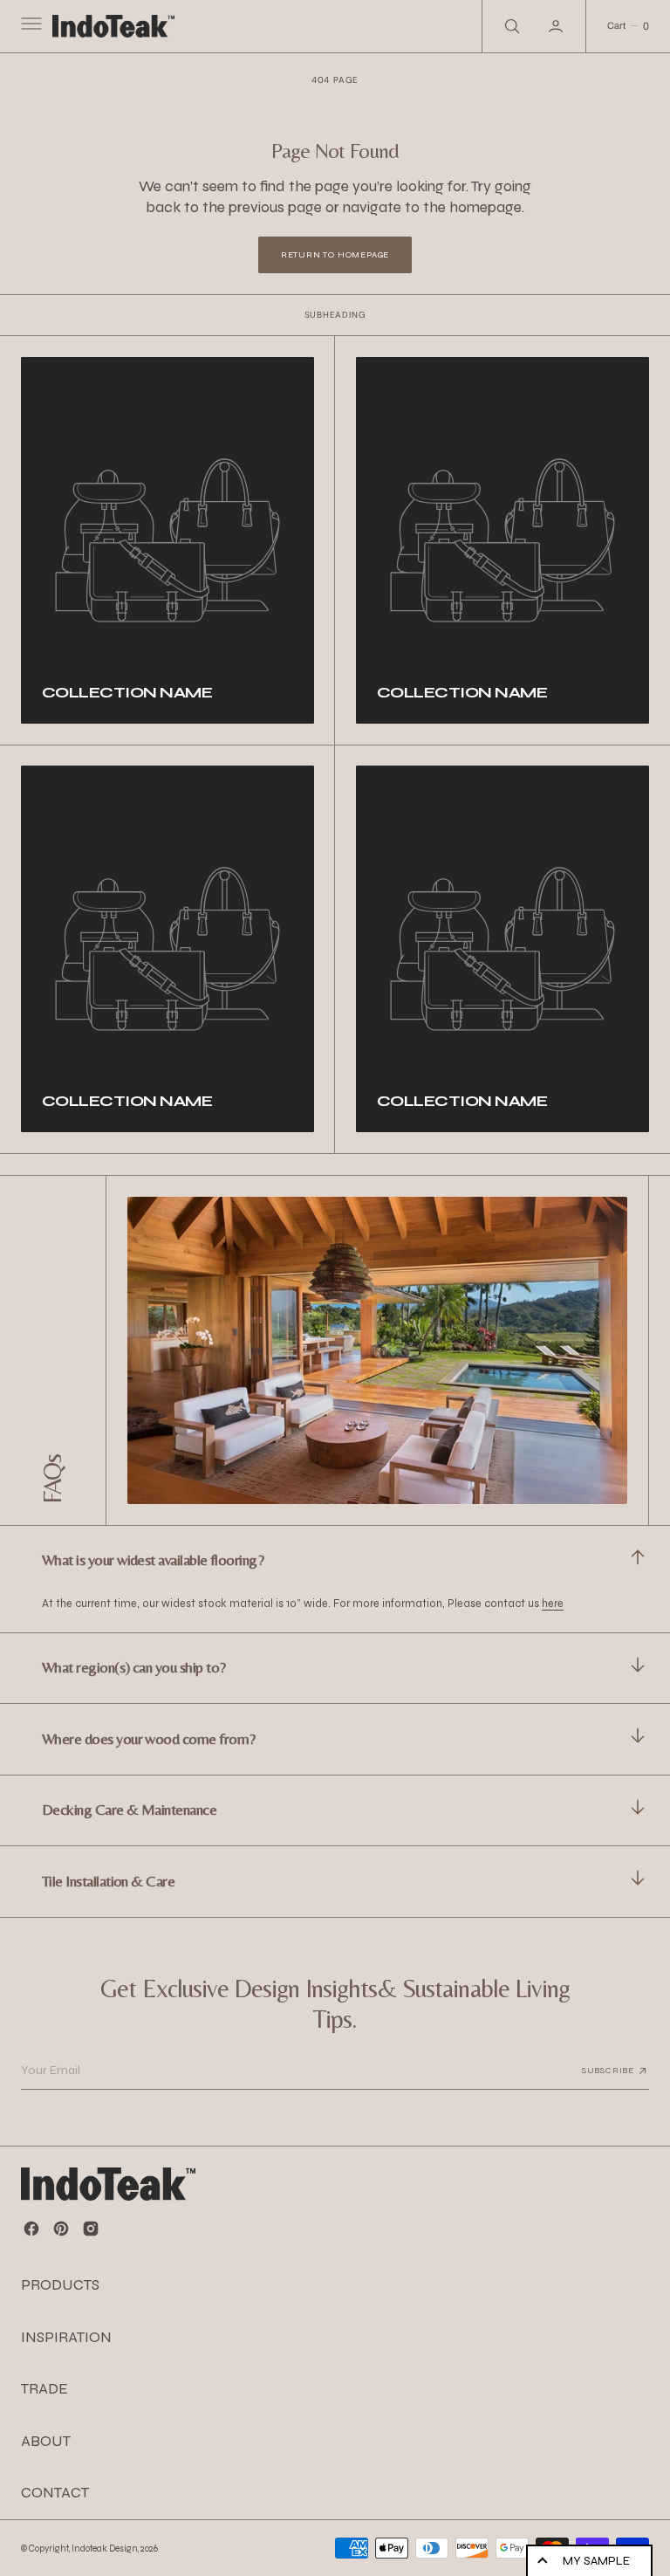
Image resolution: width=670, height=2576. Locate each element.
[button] (30, 26)
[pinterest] (61, 2229)
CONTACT (55, 2493)
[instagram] (91, 2229)
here (553, 1603)
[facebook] (31, 2229)
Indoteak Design (105, 2549)
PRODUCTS (60, 2285)
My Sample (596, 2561)
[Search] (510, 26)
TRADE (44, 2389)
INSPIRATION (66, 2337)
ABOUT (46, 2441)
